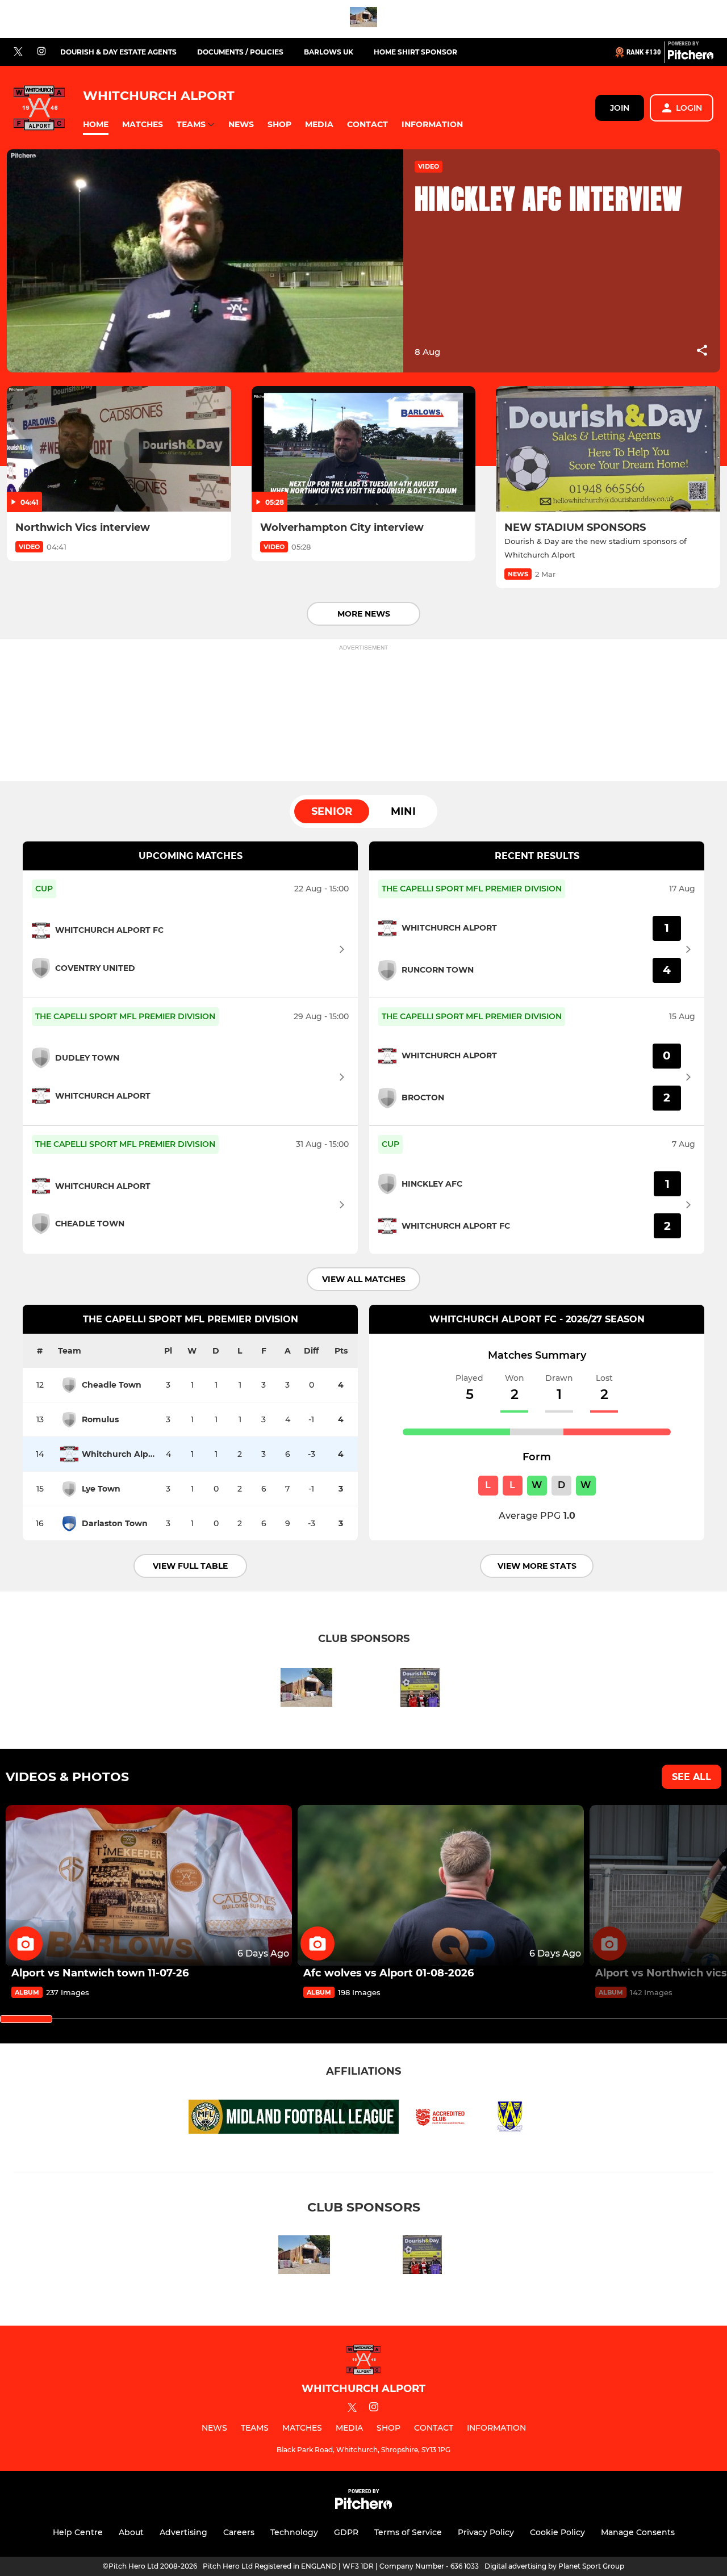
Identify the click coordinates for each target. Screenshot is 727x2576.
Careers (239, 2532)
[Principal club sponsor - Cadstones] (363, 19)
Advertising (183, 2532)
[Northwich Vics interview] (119, 449)
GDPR (346, 2532)
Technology (294, 2532)
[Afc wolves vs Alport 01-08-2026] (441, 1886)
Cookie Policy (557, 2532)
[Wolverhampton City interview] (364, 449)
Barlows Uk (329, 52)
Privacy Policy (486, 2532)
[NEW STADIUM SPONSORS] (608, 449)
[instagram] (41, 52)
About (131, 2532)
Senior (332, 811)
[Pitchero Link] (691, 57)
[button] (96, 125)
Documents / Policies (240, 52)
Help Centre (78, 2532)
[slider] (26, 2019)
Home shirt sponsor (415, 52)
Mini (403, 811)
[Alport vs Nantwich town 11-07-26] (149, 1886)
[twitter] (18, 52)
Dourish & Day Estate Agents (118, 52)
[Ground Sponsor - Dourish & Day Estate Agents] (420, 1689)
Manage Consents (638, 2532)
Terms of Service (408, 2532)
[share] (702, 351)
